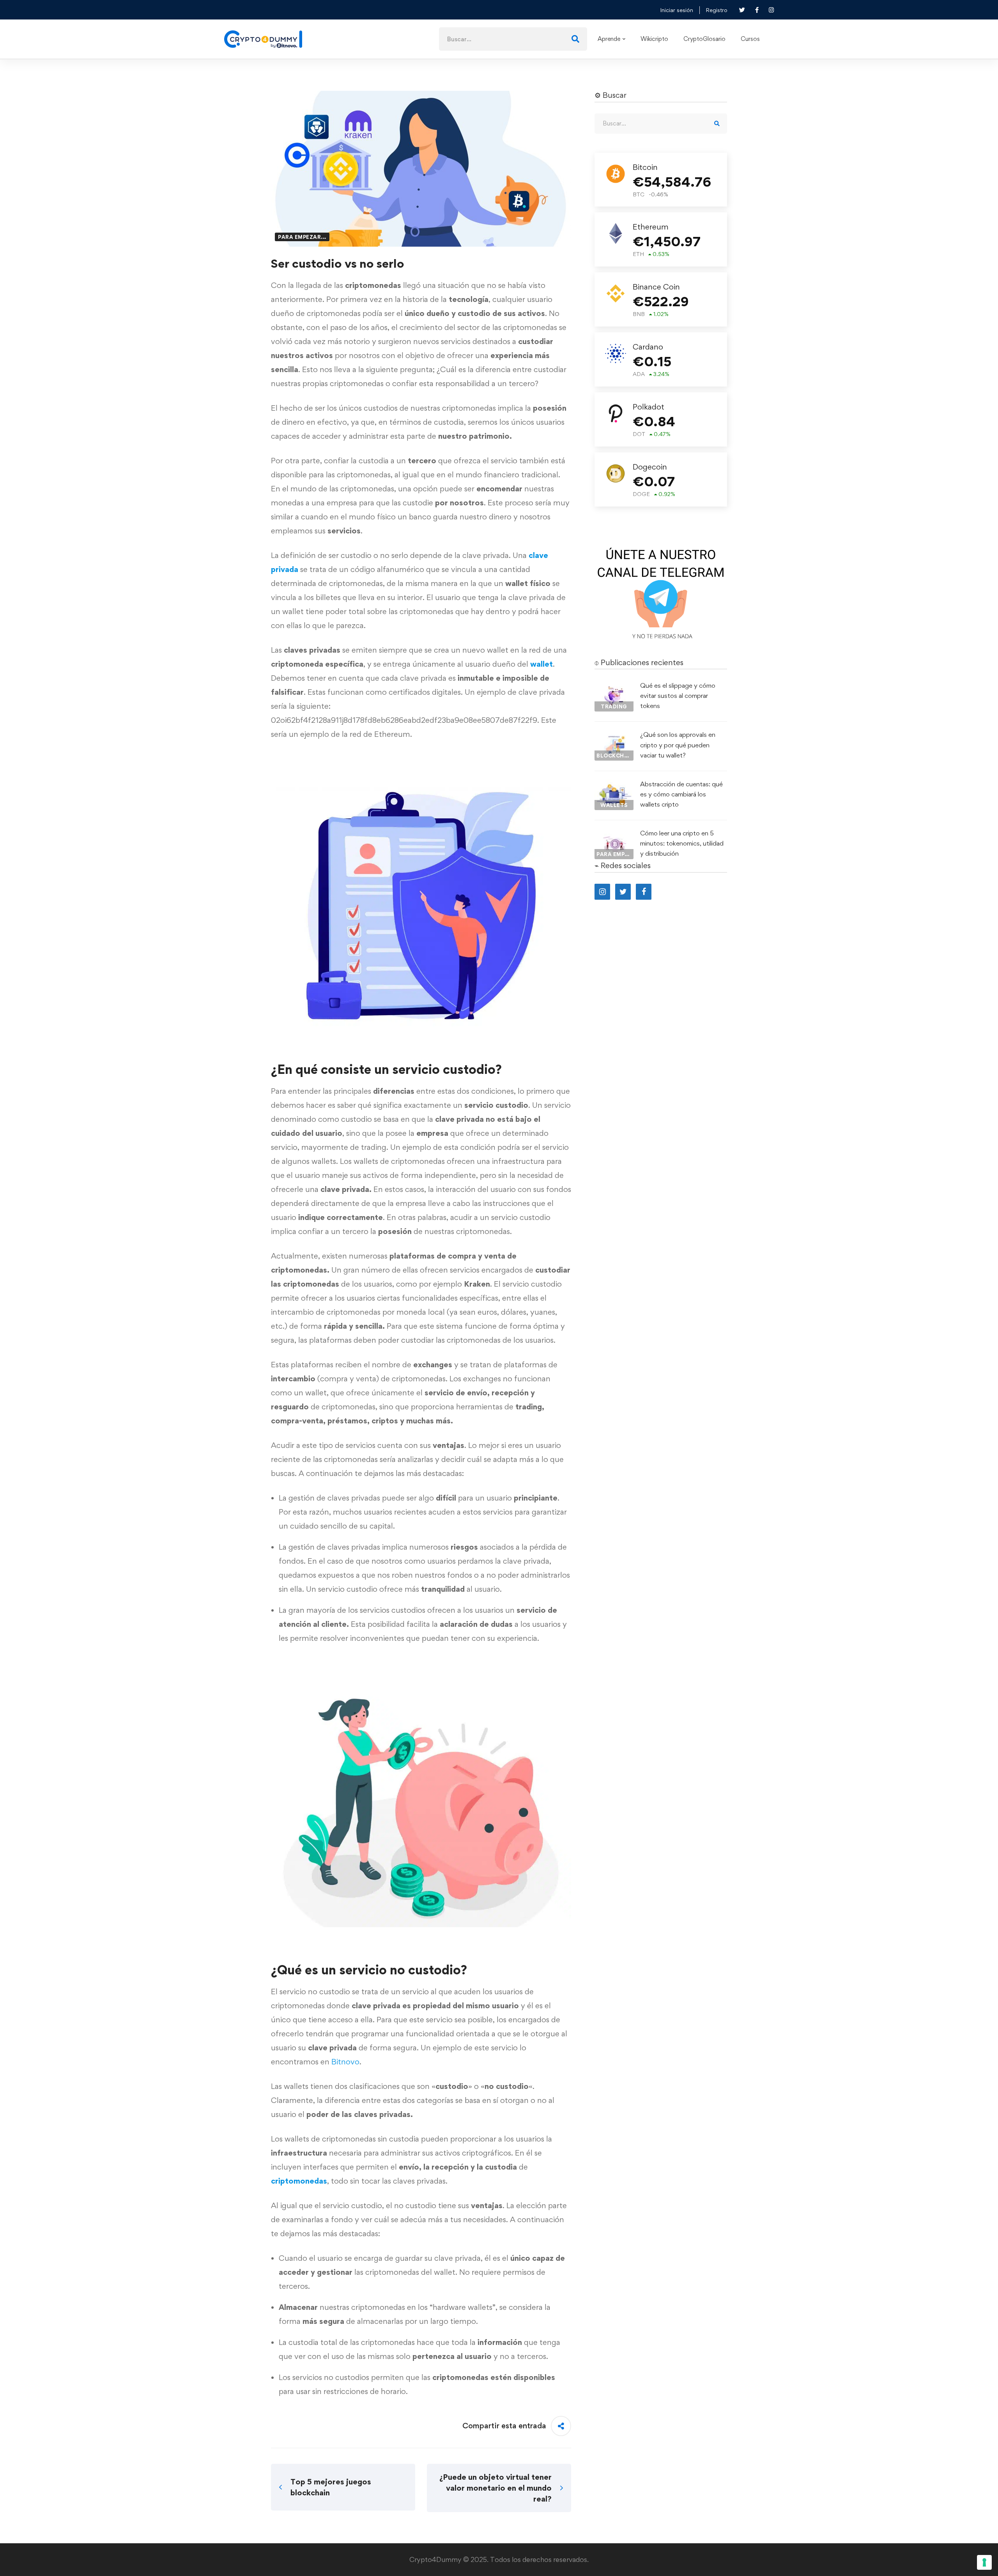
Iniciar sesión (677, 10)
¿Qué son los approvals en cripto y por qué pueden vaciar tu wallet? (678, 745)
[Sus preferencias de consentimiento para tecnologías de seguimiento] (984, 2562)
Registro (717, 10)
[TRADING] (614, 687)
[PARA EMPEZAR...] (614, 835)
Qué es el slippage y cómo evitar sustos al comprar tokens (678, 696)
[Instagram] (602, 892)
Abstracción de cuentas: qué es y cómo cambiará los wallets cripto (681, 794)
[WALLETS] (614, 786)
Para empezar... (302, 237)
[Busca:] (513, 39)
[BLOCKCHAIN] (614, 736)
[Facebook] (644, 892)
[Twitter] (623, 892)
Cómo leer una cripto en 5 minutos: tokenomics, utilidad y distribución (682, 843)
